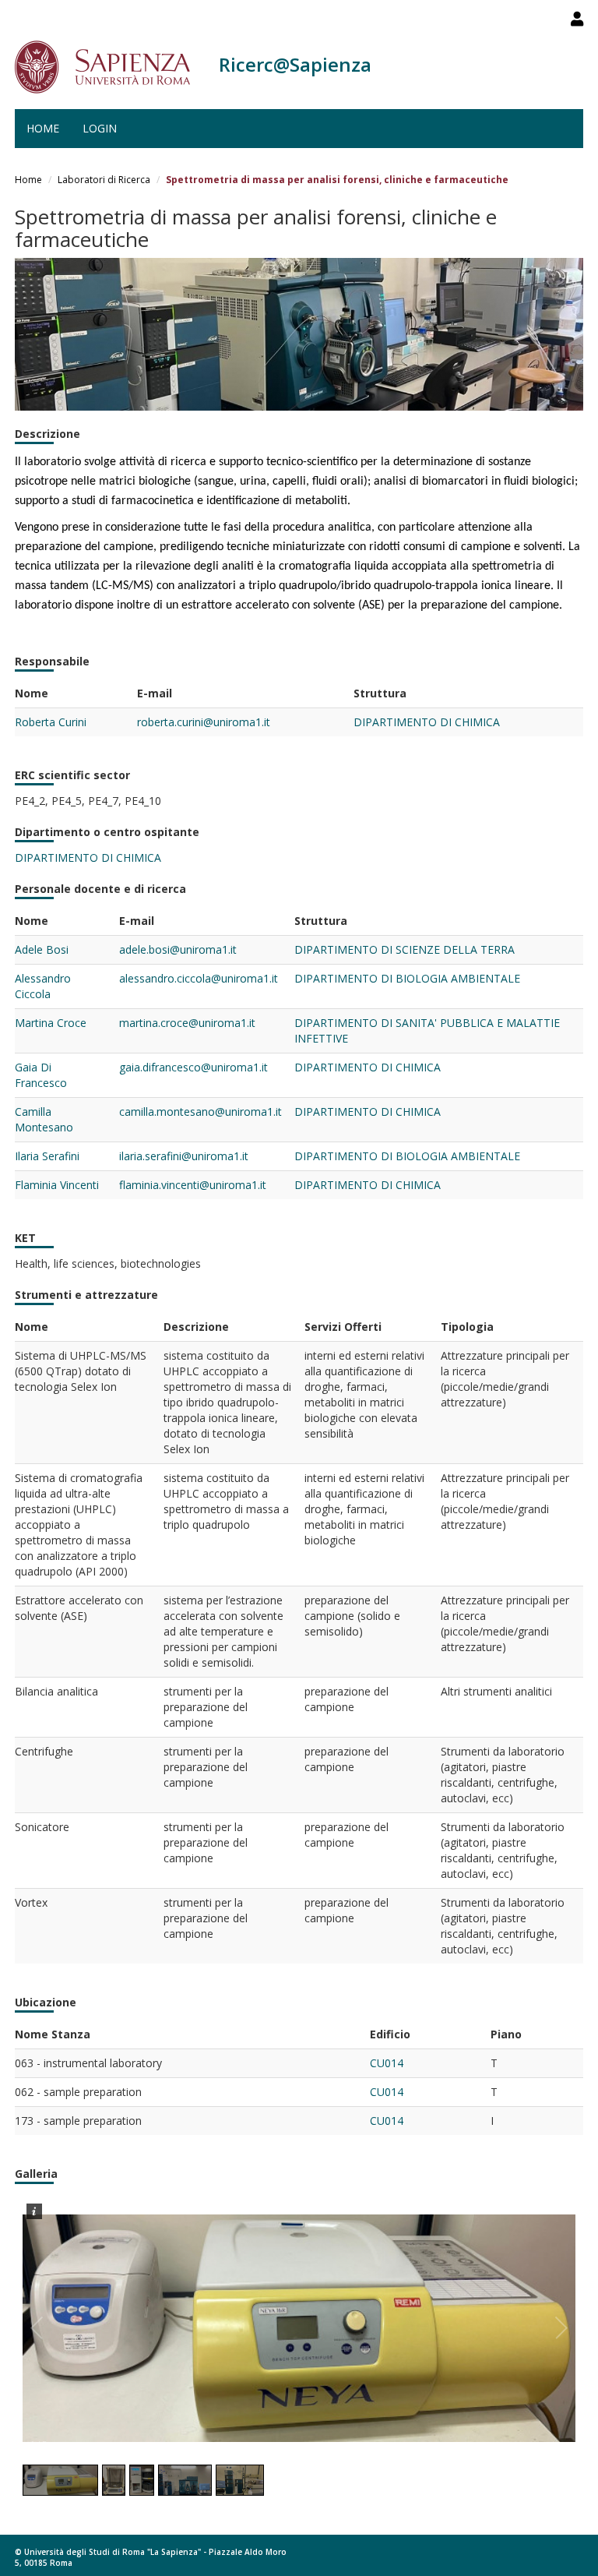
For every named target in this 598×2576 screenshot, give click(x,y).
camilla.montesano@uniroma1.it (201, 1112)
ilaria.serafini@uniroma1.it (184, 1156)
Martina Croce (51, 1023)
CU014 (387, 2063)
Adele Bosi (42, 949)
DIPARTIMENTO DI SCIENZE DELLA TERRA (405, 949)
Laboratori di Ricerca (104, 180)
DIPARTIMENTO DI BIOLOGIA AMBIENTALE (407, 978)
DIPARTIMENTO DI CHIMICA (427, 722)
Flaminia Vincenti (57, 1185)
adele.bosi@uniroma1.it (178, 949)
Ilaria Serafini (47, 1156)
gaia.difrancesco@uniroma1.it (193, 1067)
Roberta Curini (51, 722)
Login (100, 128)
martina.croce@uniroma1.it (187, 1023)
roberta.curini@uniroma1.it (204, 722)
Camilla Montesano (44, 1119)
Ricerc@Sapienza (295, 64)
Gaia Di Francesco (41, 1075)
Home (43, 128)
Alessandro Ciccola (43, 986)
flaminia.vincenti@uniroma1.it (193, 1185)
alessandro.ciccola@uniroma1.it (199, 978)
